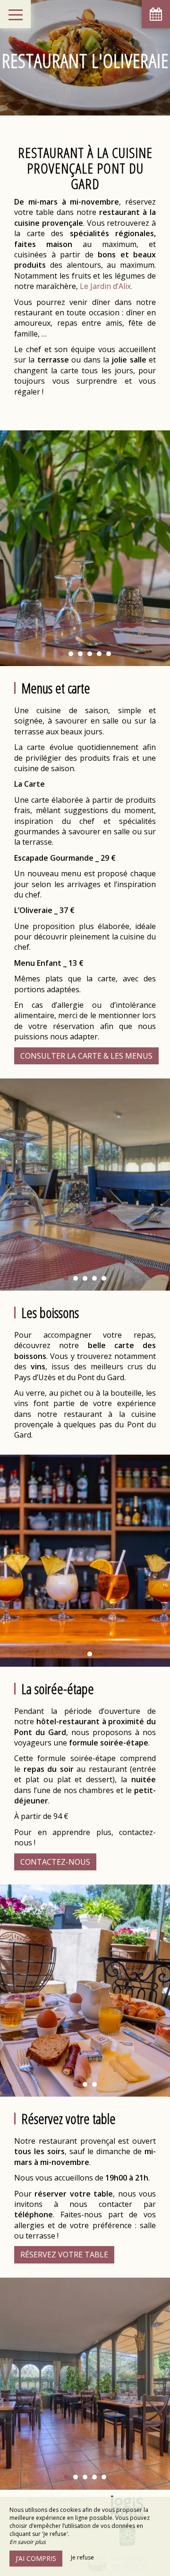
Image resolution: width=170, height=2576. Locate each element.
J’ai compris (36, 2558)
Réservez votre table (64, 2255)
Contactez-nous (55, 1862)
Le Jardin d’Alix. (106, 286)
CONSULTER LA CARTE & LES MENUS (86, 1056)
